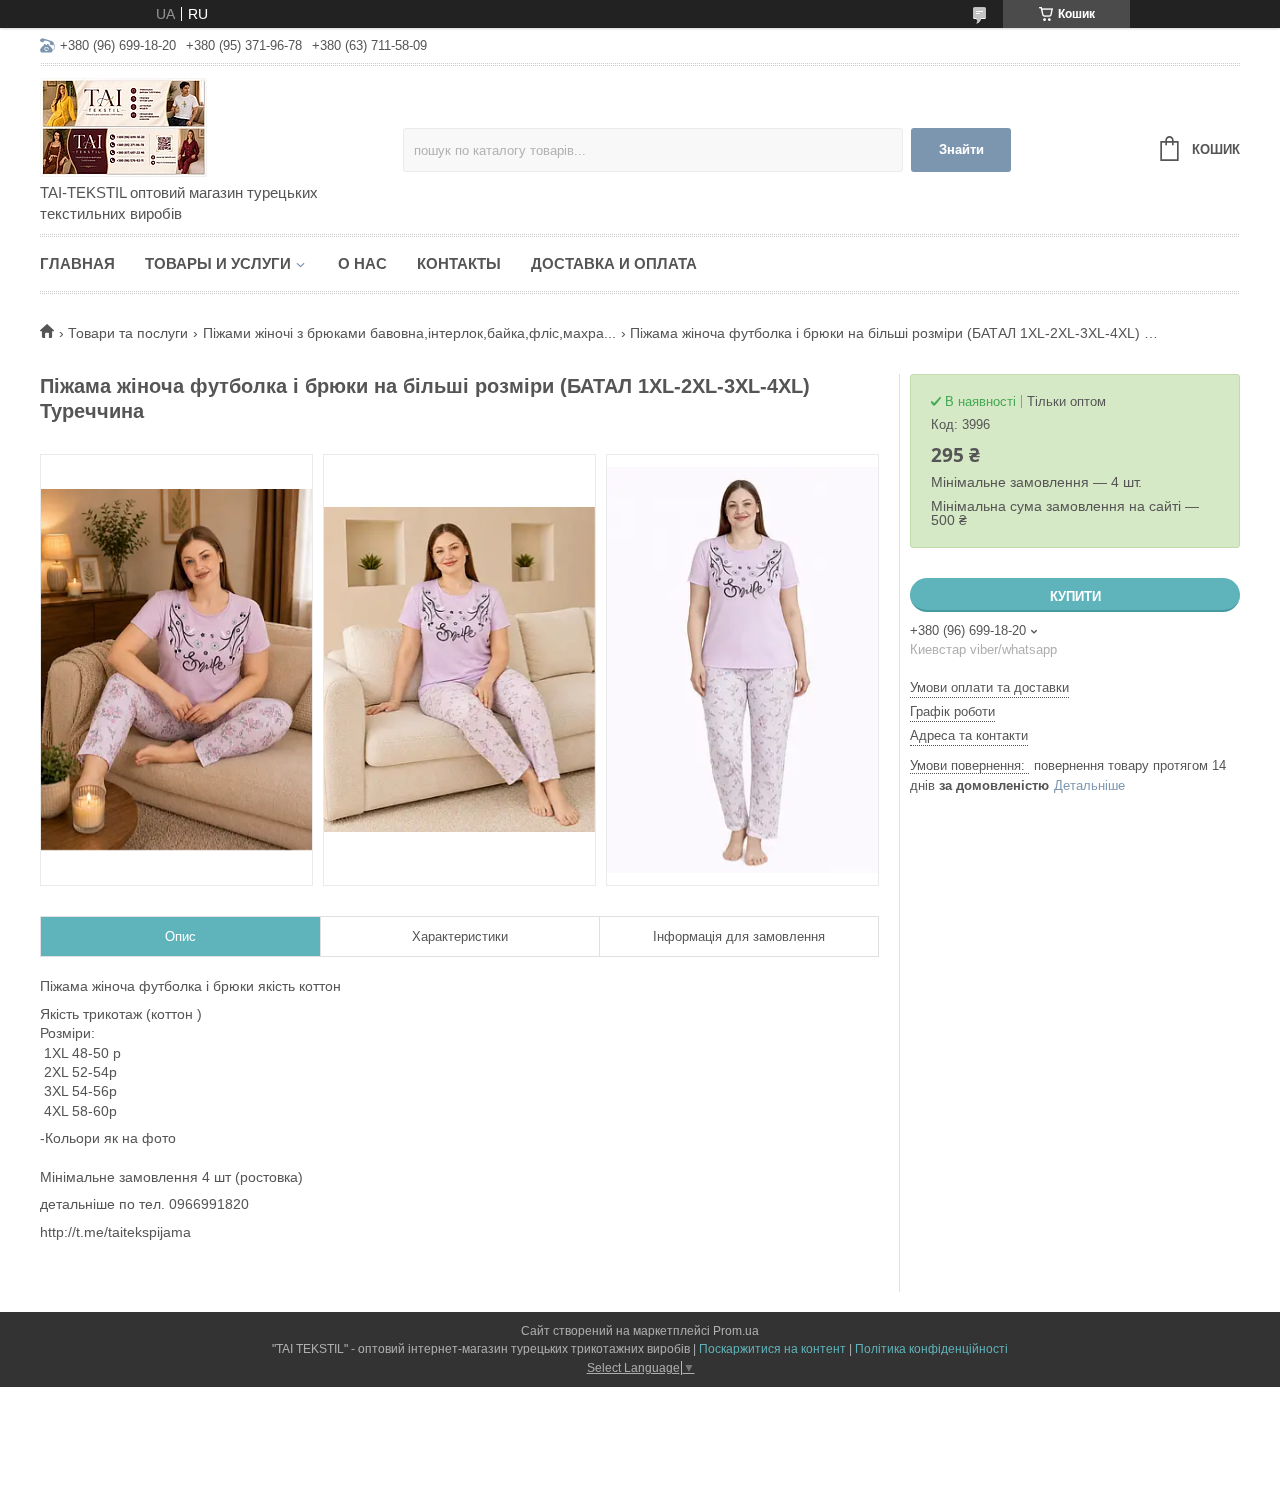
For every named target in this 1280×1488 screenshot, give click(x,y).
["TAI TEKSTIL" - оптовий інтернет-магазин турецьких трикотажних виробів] (215, 126)
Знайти (961, 149)
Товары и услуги (218, 263)
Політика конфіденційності (931, 1349)
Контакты (459, 263)
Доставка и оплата (614, 263)
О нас (362, 263)
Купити (1075, 596)
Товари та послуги (128, 333)
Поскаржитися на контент (772, 1349)
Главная (77, 263)
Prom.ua (736, 1331)
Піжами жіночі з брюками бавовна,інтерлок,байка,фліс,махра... (409, 333)
